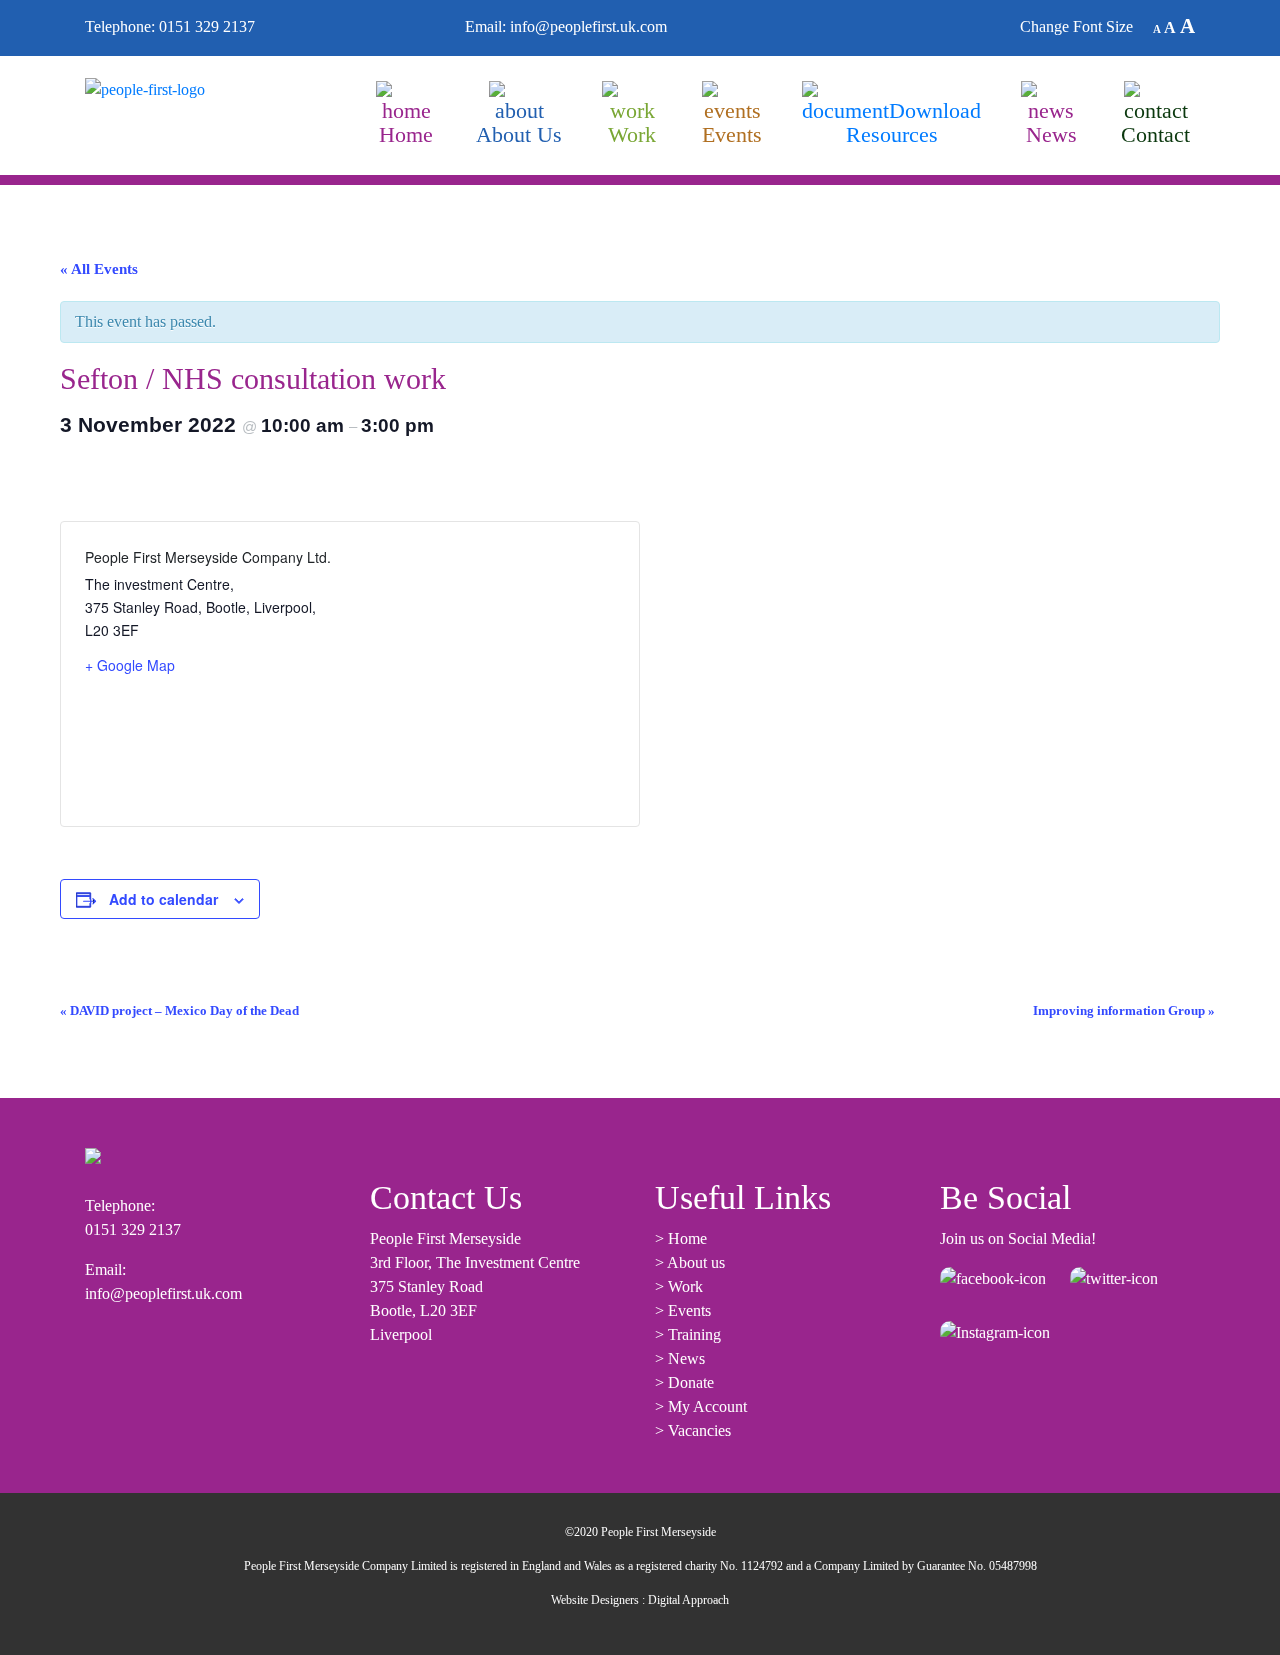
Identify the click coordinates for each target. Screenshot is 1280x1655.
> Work (679, 1286)
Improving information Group (1124, 1011)
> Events (683, 1310)
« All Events (99, 269)
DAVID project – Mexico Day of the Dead (179, 1011)
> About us (690, 1262)
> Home (681, 1238)
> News (680, 1358)
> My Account (701, 1406)
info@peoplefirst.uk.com (588, 26)
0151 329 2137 (207, 26)
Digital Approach (688, 1600)
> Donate (684, 1382)
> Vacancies (693, 1430)
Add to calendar (163, 899)
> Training (688, 1334)
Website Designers (595, 1600)
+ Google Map (130, 665)
